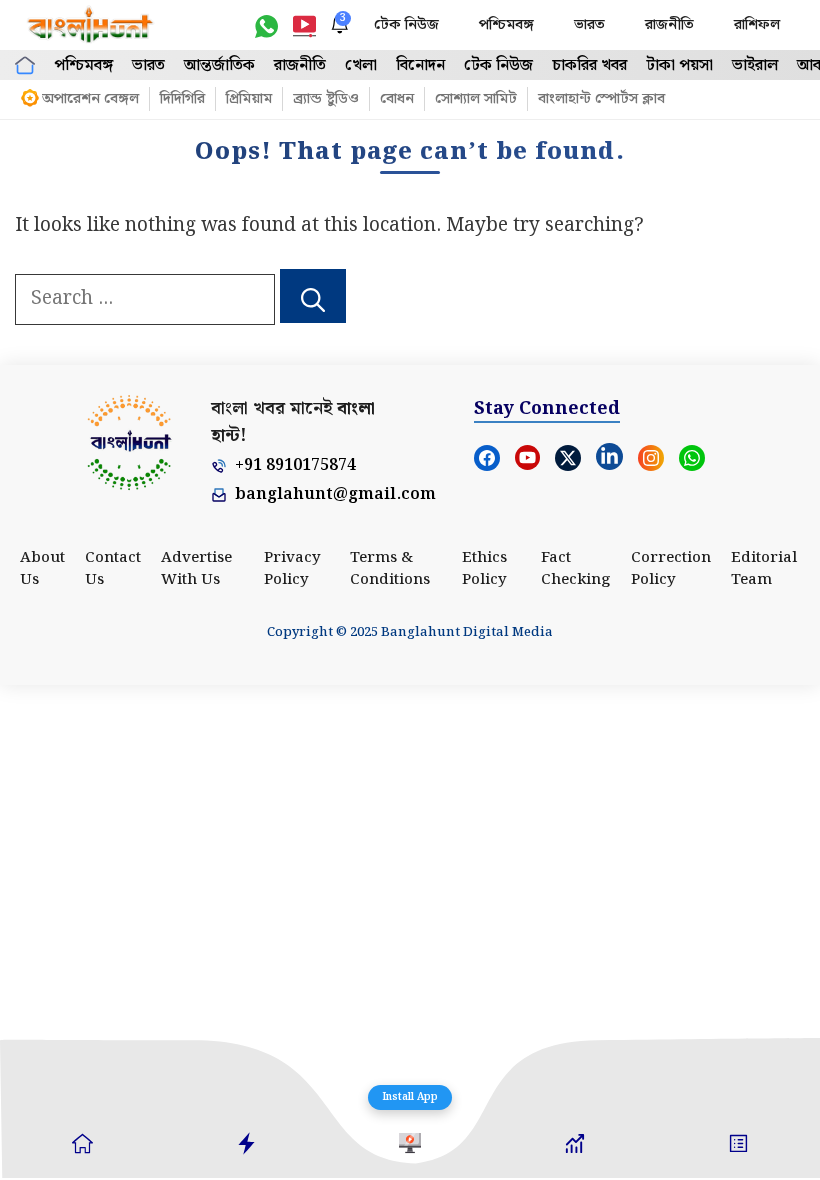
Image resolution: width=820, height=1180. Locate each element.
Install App (410, 1097)
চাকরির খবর (589, 65)
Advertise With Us (196, 569)
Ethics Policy (484, 569)
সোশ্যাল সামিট (476, 99)
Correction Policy (671, 569)
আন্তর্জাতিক (219, 65)
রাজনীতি (669, 25)
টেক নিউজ (406, 25)
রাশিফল (757, 25)
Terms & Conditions (390, 569)
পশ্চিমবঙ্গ (506, 25)
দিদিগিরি (182, 99)
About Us (42, 569)
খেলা (361, 65)
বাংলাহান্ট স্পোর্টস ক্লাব (601, 99)
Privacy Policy (292, 569)
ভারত (589, 25)
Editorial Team (764, 569)
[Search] (313, 296)
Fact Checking (576, 569)
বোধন (397, 99)
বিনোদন (420, 65)
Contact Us (113, 569)
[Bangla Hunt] (91, 25)
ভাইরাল (755, 65)
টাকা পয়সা (679, 65)
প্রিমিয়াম (249, 99)
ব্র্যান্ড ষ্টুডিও (326, 99)
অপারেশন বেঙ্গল (90, 99)
